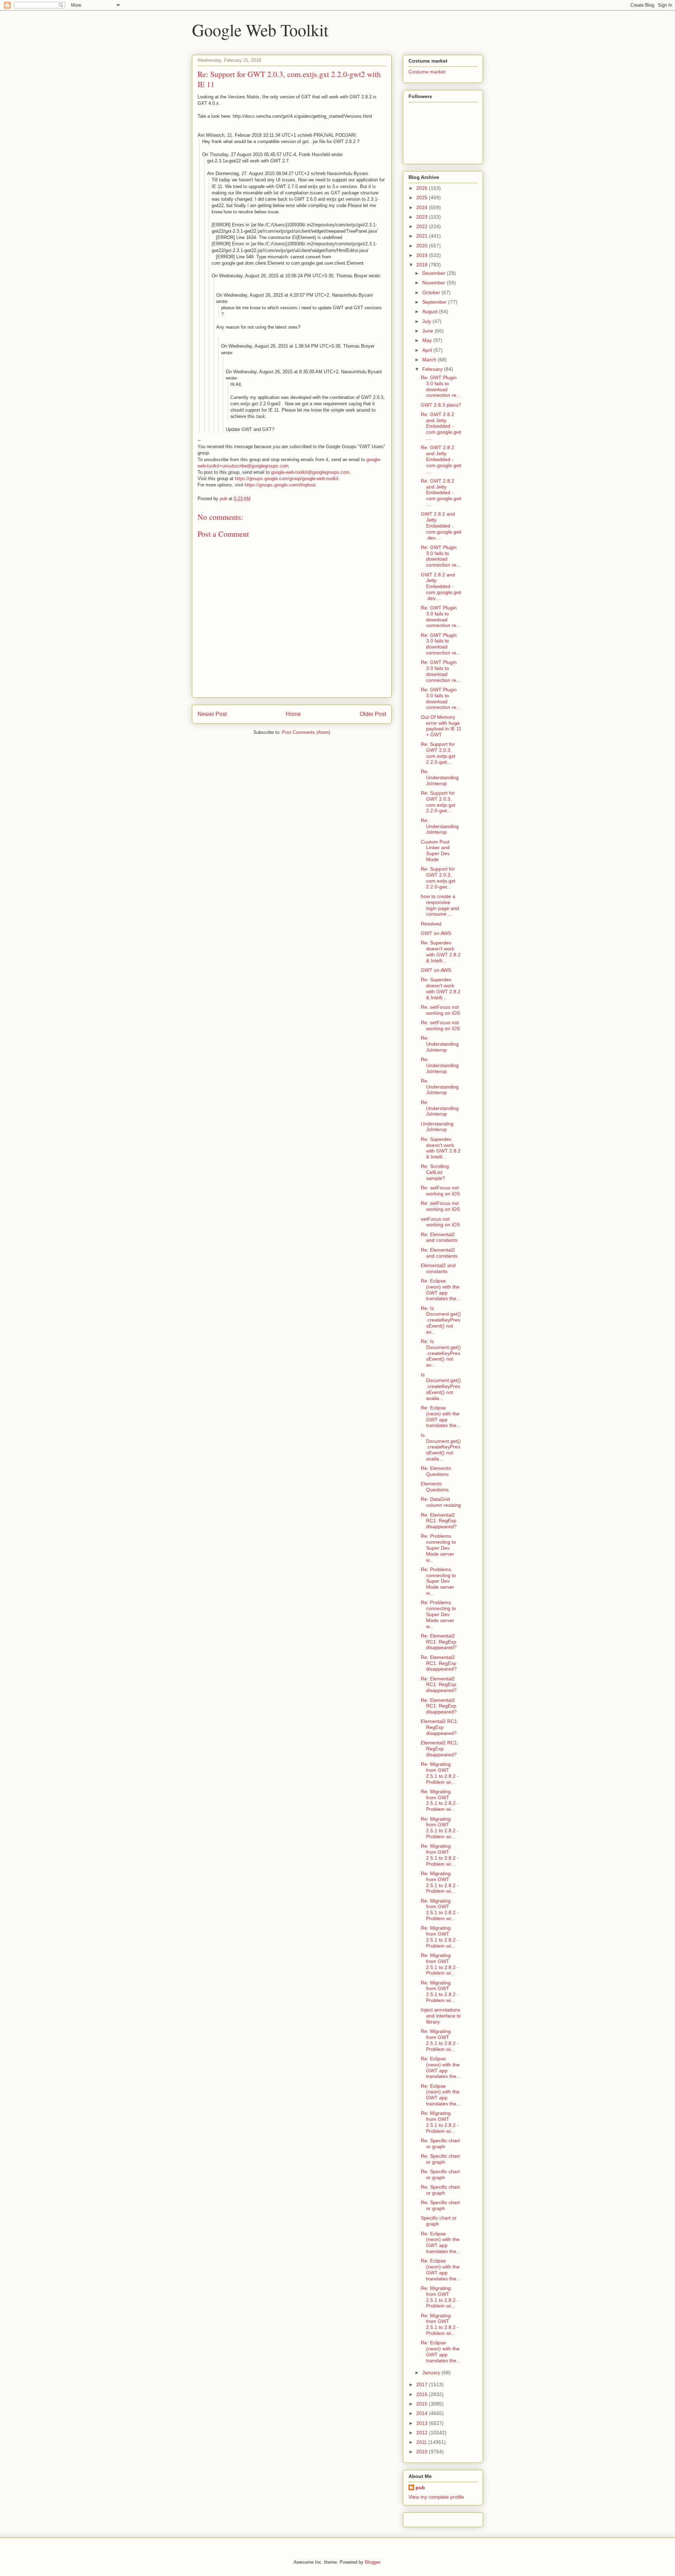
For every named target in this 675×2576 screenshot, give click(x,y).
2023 (423, 217)
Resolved (431, 924)
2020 (423, 246)
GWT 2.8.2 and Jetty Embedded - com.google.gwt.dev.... (441, 526)
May (428, 340)
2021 (423, 236)
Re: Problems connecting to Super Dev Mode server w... (438, 1548)
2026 (423, 188)
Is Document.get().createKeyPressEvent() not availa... (441, 1386)
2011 (422, 2442)
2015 (423, 2404)
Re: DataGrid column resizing (441, 1502)
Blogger (372, 2562)
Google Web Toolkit (260, 30)
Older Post (373, 714)
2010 (423, 2452)
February (433, 369)
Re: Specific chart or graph (440, 2144)
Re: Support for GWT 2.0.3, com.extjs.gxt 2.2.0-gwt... (438, 753)
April (428, 350)
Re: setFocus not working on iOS (440, 1010)
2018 (423, 265)
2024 (423, 207)
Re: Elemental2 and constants (439, 1237)
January (432, 2372)
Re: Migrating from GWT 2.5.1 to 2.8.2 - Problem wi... (440, 1773)
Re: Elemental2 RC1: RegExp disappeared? (439, 1521)
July (427, 321)
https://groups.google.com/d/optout (280, 485)
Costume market (427, 72)
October (432, 292)
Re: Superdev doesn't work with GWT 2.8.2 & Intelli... (441, 951)
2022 (423, 226)
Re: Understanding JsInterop (440, 777)
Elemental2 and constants (438, 1268)
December (435, 273)
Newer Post (212, 714)
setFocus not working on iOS (440, 1222)
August (431, 311)
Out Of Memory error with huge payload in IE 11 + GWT (441, 726)
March (430, 360)
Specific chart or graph (439, 2221)
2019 (423, 255)
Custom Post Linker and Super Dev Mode (435, 851)
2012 (423, 2433)
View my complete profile (436, 2497)
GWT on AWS (436, 933)
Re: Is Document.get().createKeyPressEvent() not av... (441, 1320)
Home (293, 714)
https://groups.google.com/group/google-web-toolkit (287, 479)
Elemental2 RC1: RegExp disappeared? (440, 1727)
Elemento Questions (435, 1487)
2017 (423, 2384)
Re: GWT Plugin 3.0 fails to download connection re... (441, 386)
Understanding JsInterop (437, 1127)
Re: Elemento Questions (436, 1471)
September (435, 302)
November (435, 283)
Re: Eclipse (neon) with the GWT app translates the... (441, 1290)
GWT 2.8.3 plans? (441, 405)
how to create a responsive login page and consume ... (440, 905)
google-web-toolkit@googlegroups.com (310, 472)
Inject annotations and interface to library (441, 2016)
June (428, 331)
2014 (423, 2413)
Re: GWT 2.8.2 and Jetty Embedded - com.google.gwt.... (441, 426)
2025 (423, 198)
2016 (423, 2394)
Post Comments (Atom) (306, 732)
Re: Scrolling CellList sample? (435, 1172)
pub (420, 2487)
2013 (423, 2423)
